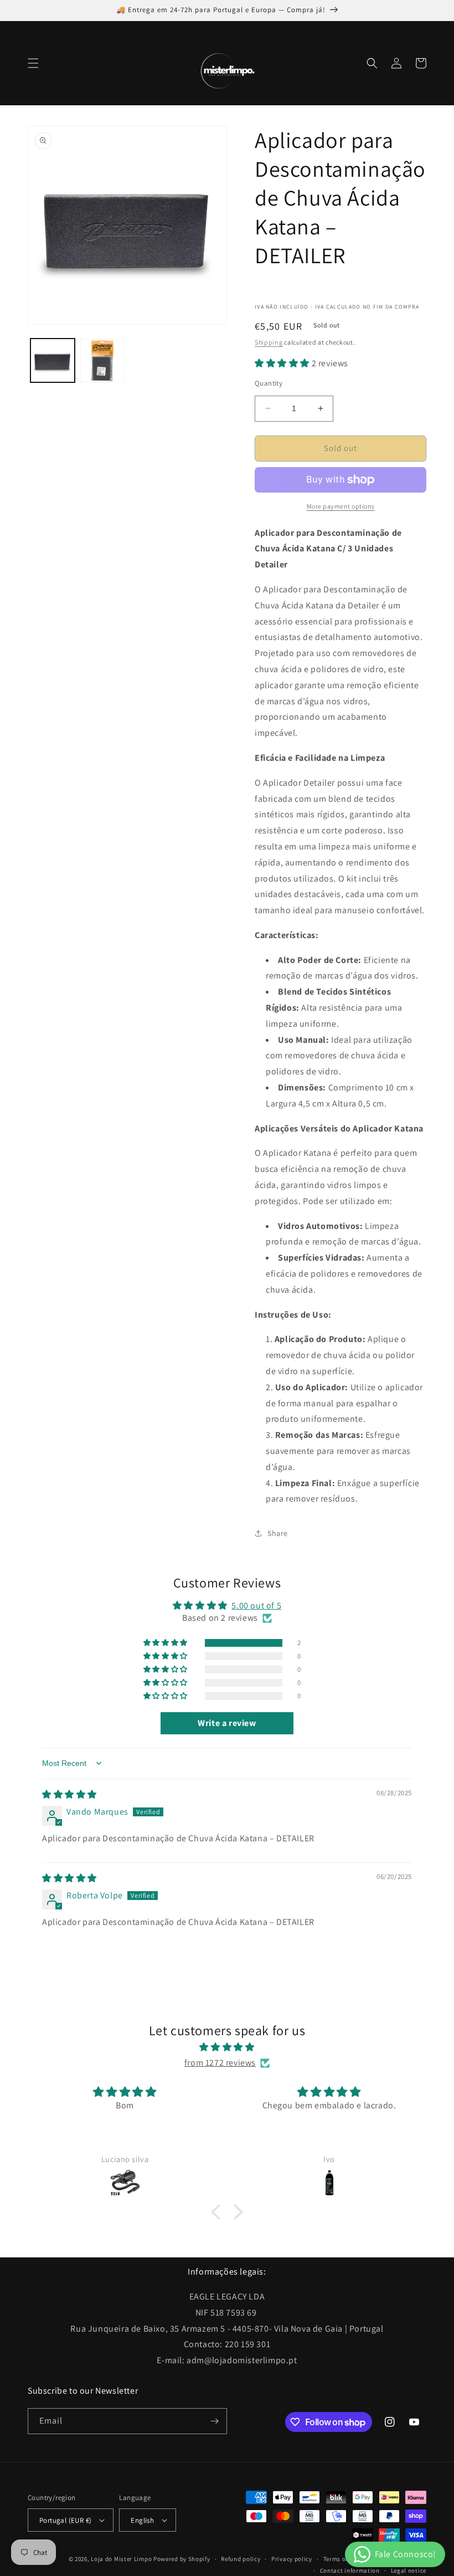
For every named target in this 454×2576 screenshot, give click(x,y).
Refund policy (241, 2559)
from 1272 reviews (220, 2063)
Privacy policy (292, 2559)
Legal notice (409, 2570)
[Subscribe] (214, 2421)
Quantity (269, 383)
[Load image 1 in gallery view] (53, 361)
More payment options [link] (341, 506)
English (142, 2520)
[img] (69, 1794)
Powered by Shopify (182, 2559)
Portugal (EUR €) (65, 2520)
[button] (33, 63)
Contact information (350, 2570)
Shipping (269, 342)
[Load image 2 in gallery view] (102, 361)
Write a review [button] (227, 1723)
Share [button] (278, 1533)
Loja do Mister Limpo (121, 2559)
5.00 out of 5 (256, 1605)
